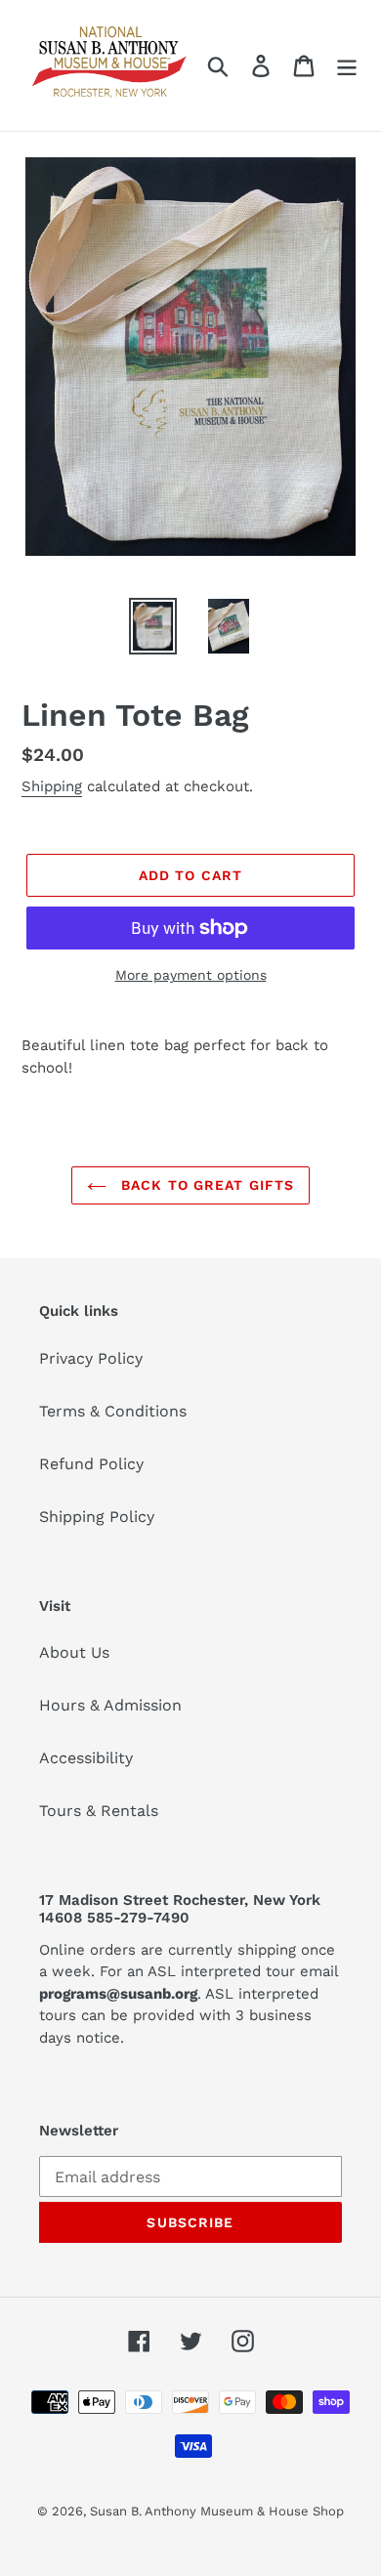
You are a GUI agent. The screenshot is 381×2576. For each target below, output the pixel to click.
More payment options (191, 975)
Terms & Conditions (113, 1411)
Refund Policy (91, 1464)
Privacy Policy (91, 1358)
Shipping (52, 786)
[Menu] (347, 66)
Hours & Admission (110, 1705)
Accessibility (86, 1758)
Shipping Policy (97, 1517)
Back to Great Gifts (205, 1185)
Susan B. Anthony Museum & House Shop (217, 2511)
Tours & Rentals (99, 1811)
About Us (74, 1652)
